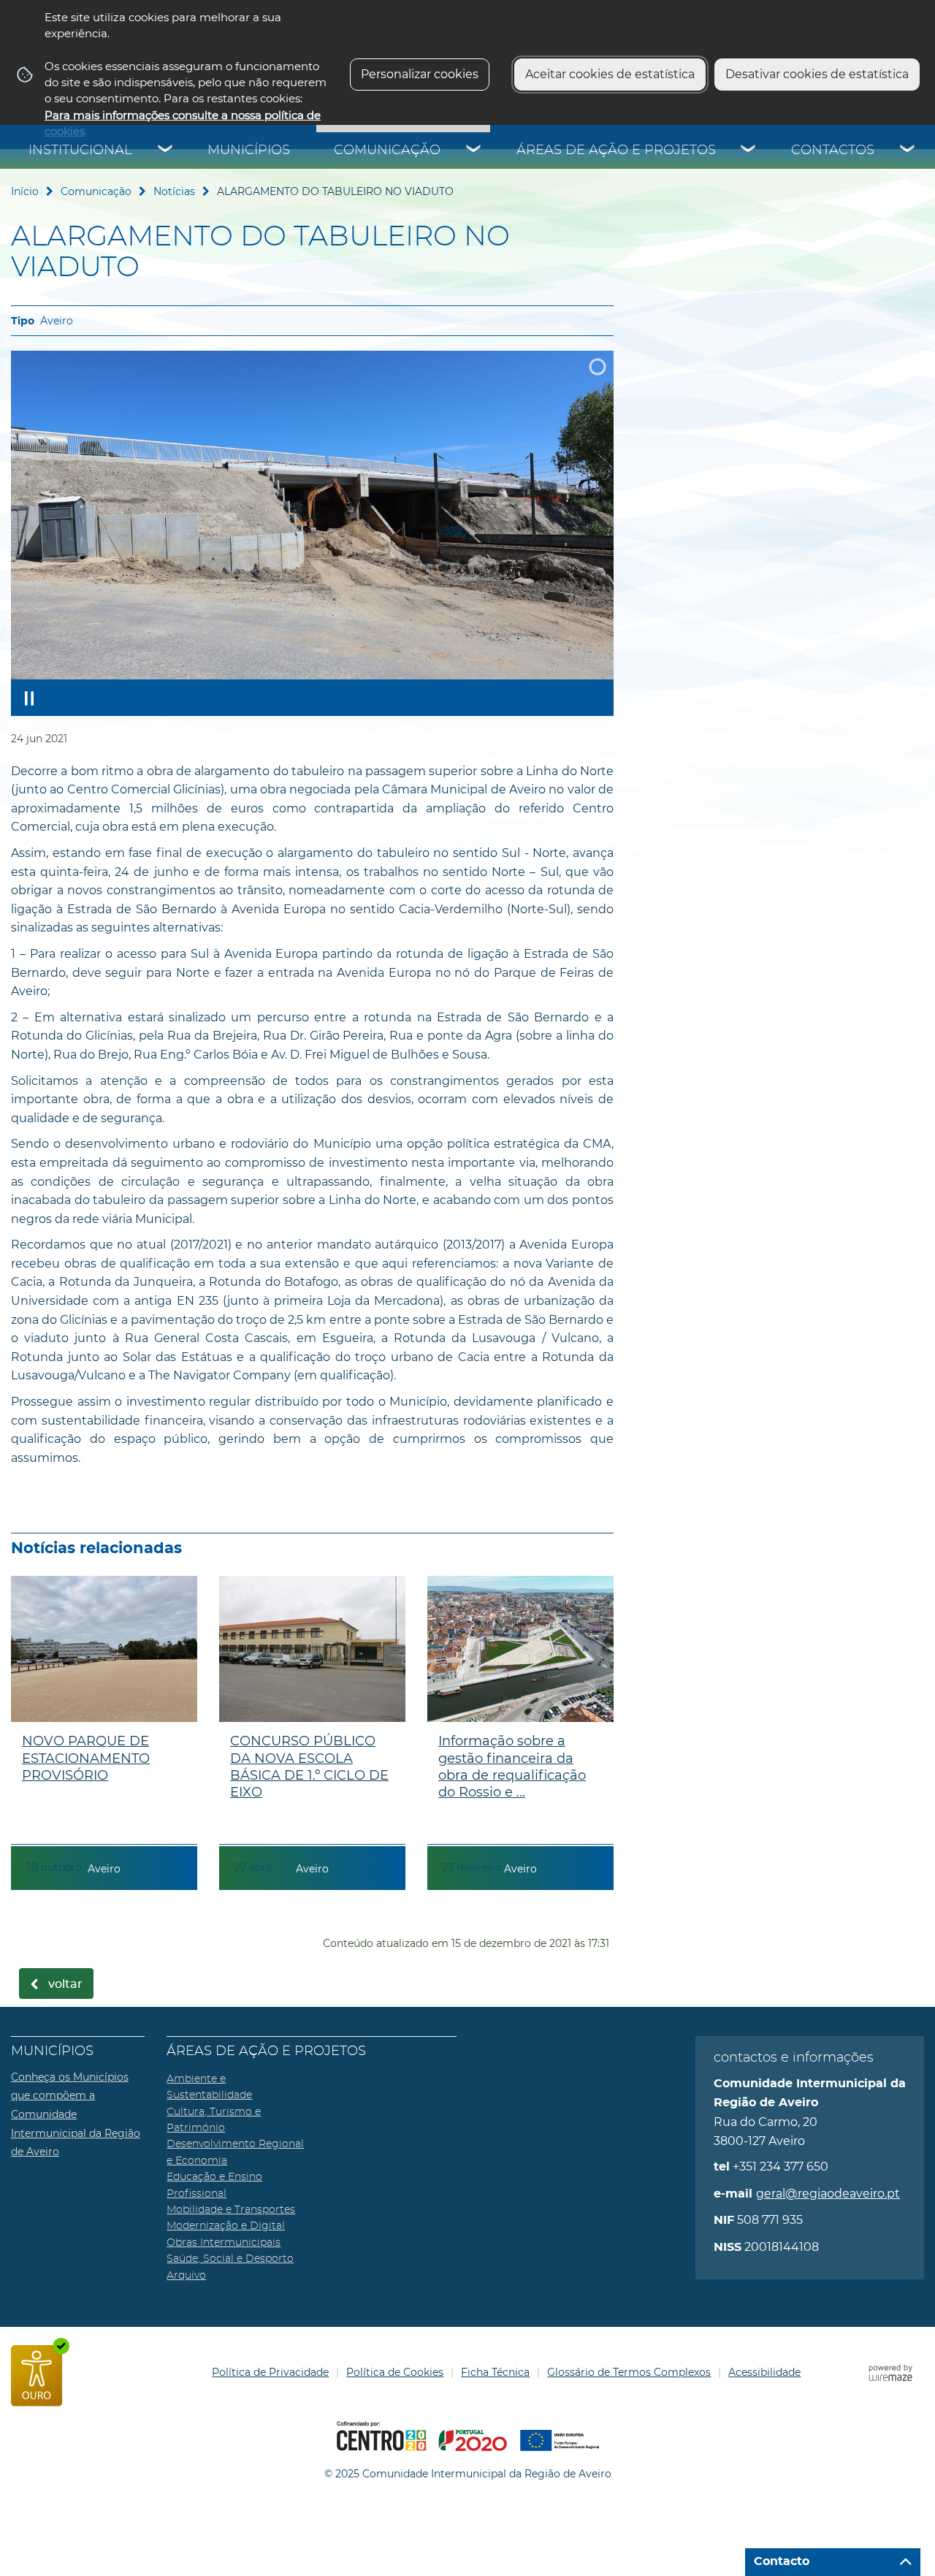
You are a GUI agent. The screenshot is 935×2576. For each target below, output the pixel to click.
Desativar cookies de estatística (817, 74)
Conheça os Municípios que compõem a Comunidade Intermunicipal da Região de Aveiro (76, 2114)
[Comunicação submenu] (474, 150)
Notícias (174, 191)
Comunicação (387, 150)
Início (25, 191)
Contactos (833, 150)
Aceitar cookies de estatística (610, 74)
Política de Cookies (395, 2372)
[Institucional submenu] (166, 150)
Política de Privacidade (270, 2372)
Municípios (249, 150)
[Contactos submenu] (908, 150)
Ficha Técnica (495, 2372)
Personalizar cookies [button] (420, 74)
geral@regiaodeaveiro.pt (828, 2194)
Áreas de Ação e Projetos (616, 150)
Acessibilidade (764, 2372)
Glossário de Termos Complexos (629, 2372)
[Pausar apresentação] (29, 698)
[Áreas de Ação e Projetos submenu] (749, 150)
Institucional (80, 150)
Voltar (65, 1984)
